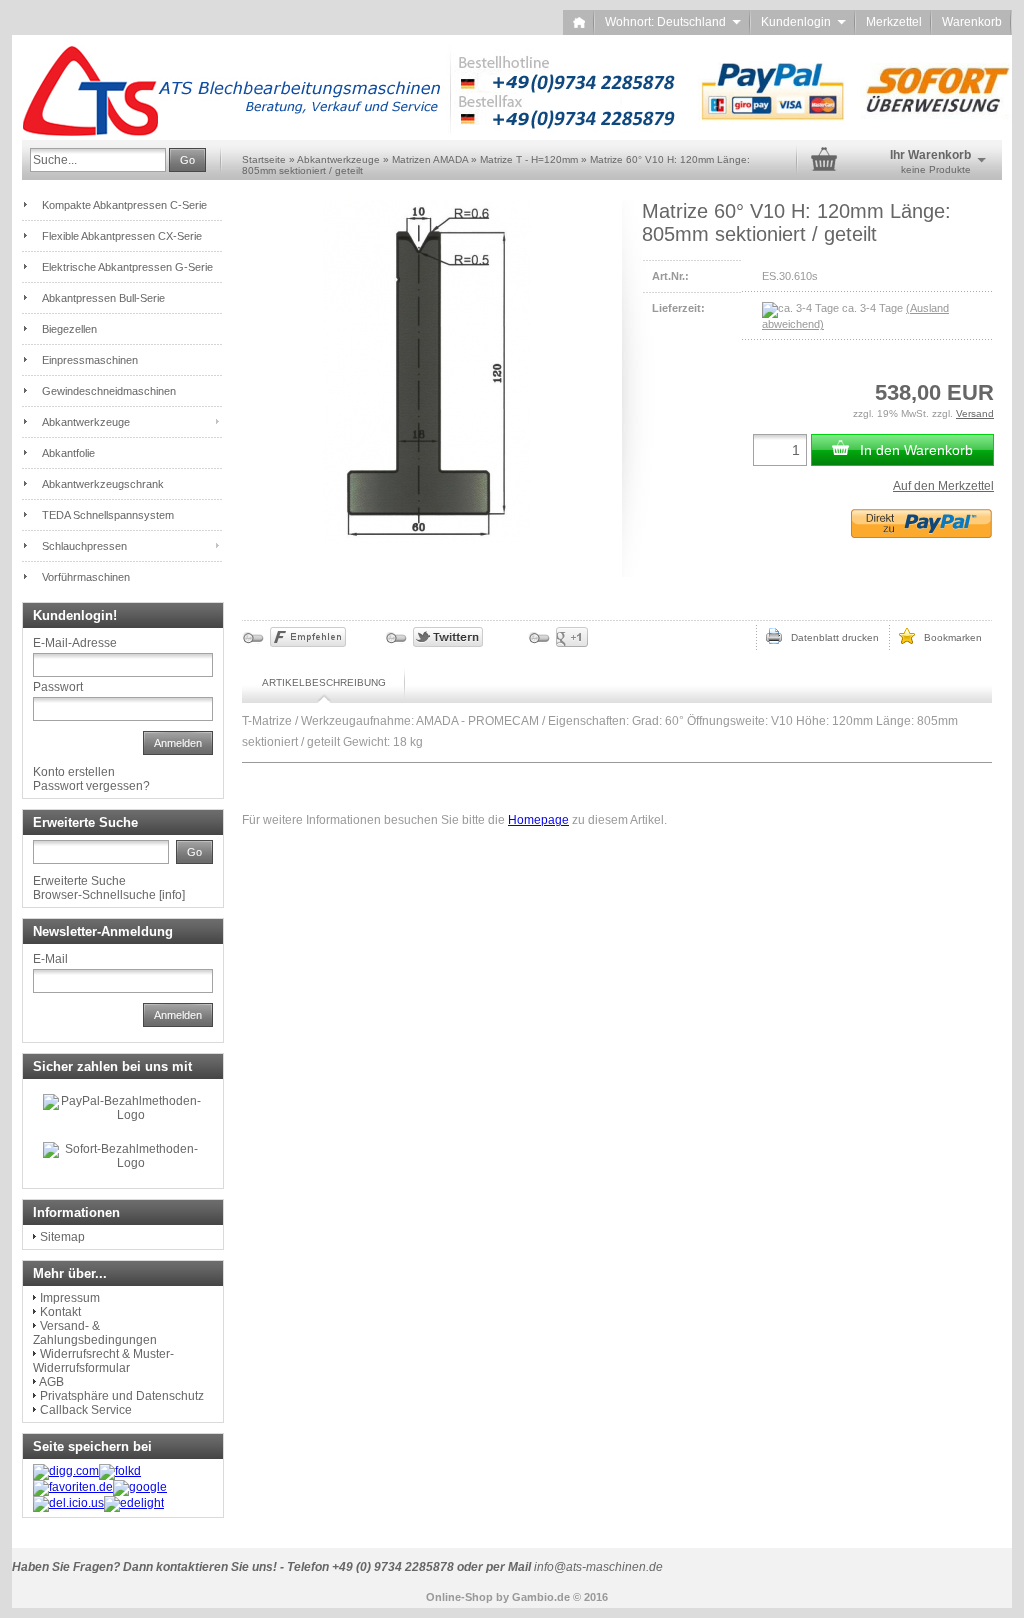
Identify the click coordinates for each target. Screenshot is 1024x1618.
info (172, 895)
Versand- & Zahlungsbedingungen (95, 1333)
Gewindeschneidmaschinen (109, 391)
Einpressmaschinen (90, 360)
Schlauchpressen (84, 546)
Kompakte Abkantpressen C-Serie (124, 205)
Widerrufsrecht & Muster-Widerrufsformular (103, 1361)
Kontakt (60, 1312)
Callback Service (86, 1410)
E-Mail (50, 959)
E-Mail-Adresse (75, 643)
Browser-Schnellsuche (94, 895)
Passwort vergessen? (91, 786)
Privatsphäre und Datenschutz (122, 1396)
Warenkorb (972, 22)
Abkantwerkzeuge (86, 422)
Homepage (538, 820)
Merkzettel (894, 22)
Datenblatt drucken (830, 637)
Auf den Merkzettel (943, 486)
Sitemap (62, 1237)
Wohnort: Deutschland (673, 22)
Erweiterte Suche (79, 881)
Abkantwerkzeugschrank (103, 484)
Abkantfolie (68, 453)
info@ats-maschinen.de (598, 1567)
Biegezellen (69, 329)
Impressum (70, 1298)
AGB (51, 1382)
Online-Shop (459, 1597)
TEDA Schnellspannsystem (108, 515)
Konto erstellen (74, 772)
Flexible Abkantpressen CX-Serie (122, 236)
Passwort (58, 687)
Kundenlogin (803, 22)
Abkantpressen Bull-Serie (103, 298)
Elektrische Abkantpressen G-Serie (127, 267)
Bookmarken (948, 637)
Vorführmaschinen (86, 577)
